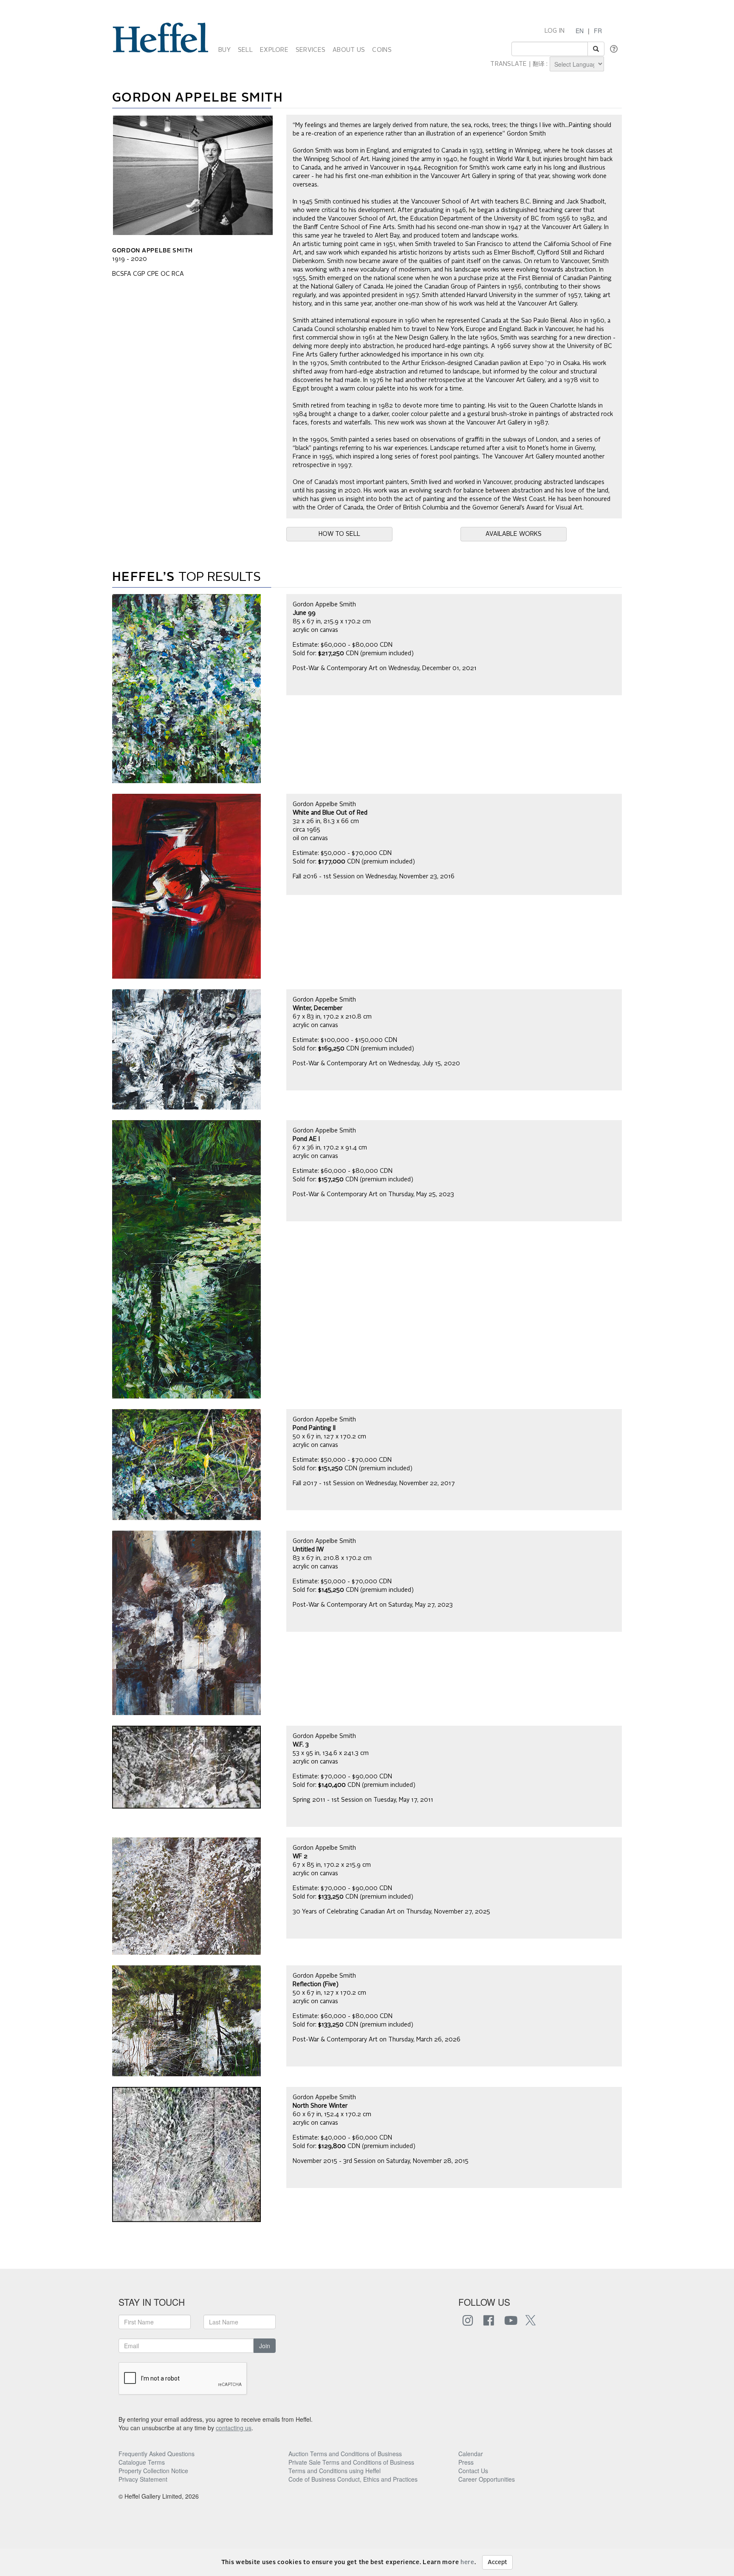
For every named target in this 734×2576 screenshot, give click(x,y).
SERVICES (311, 50)
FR (598, 31)
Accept (497, 2562)
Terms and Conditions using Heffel (335, 2471)
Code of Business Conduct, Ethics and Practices (353, 2479)
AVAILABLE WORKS (514, 534)
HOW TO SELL (339, 534)
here (467, 2562)
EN (580, 31)
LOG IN (555, 31)
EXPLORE (274, 50)
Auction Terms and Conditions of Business (345, 2454)
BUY (224, 50)
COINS (382, 50)
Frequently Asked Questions (157, 2454)
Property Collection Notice (153, 2471)
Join (265, 2346)
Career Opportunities (487, 2479)
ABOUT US (349, 50)
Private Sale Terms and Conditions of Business (351, 2462)
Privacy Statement (143, 2479)
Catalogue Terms (142, 2462)
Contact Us (473, 2471)
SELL (245, 50)
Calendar (471, 2454)
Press (466, 2462)
